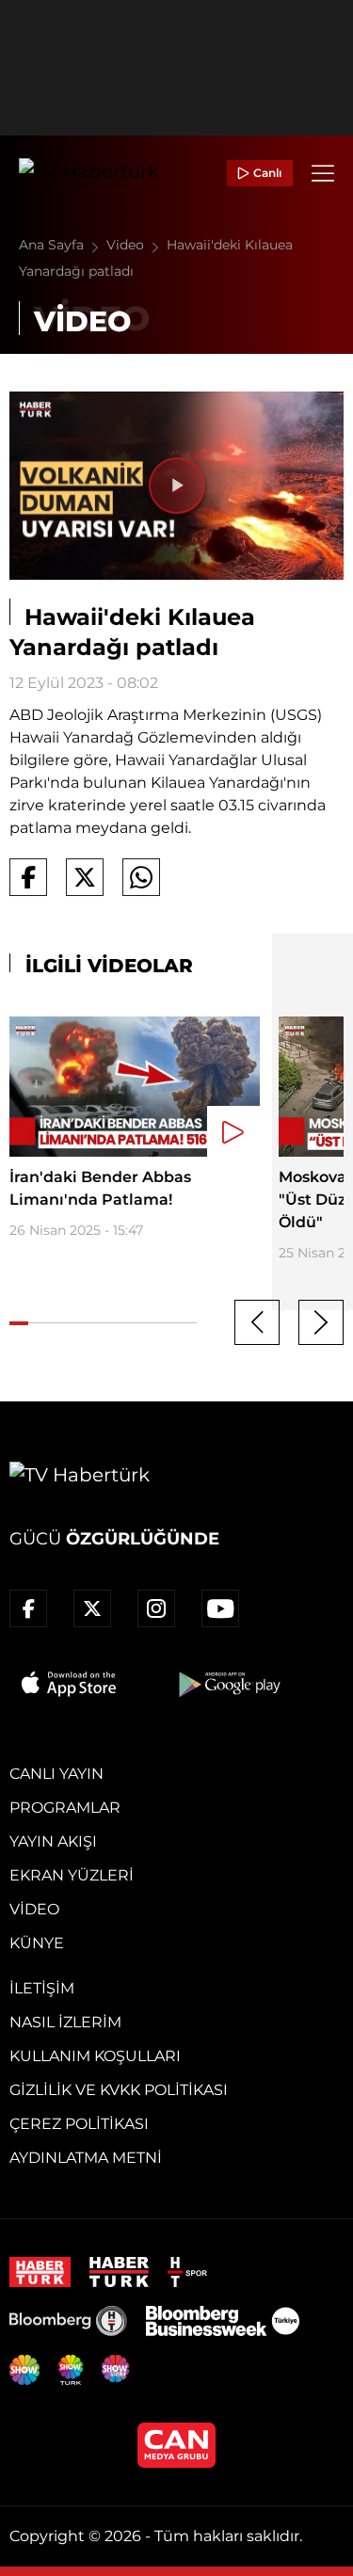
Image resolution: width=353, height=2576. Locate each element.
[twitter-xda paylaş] (85, 877)
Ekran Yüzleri (72, 1875)
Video (127, 245)
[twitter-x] (92, 1608)
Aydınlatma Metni (86, 2158)
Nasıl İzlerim (65, 2022)
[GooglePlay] (228, 1684)
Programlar (65, 1808)
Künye (37, 1943)
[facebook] (28, 1608)
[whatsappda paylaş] (141, 877)
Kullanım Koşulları (95, 2056)
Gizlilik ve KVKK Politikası (119, 2090)
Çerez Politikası (79, 2124)
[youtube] (220, 1608)
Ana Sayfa (53, 245)
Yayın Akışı (53, 1841)
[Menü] (323, 173)
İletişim (42, 1988)
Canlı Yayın (56, 1774)
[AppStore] (70, 1684)
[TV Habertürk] (89, 173)
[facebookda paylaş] (28, 877)
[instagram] (156, 1608)
